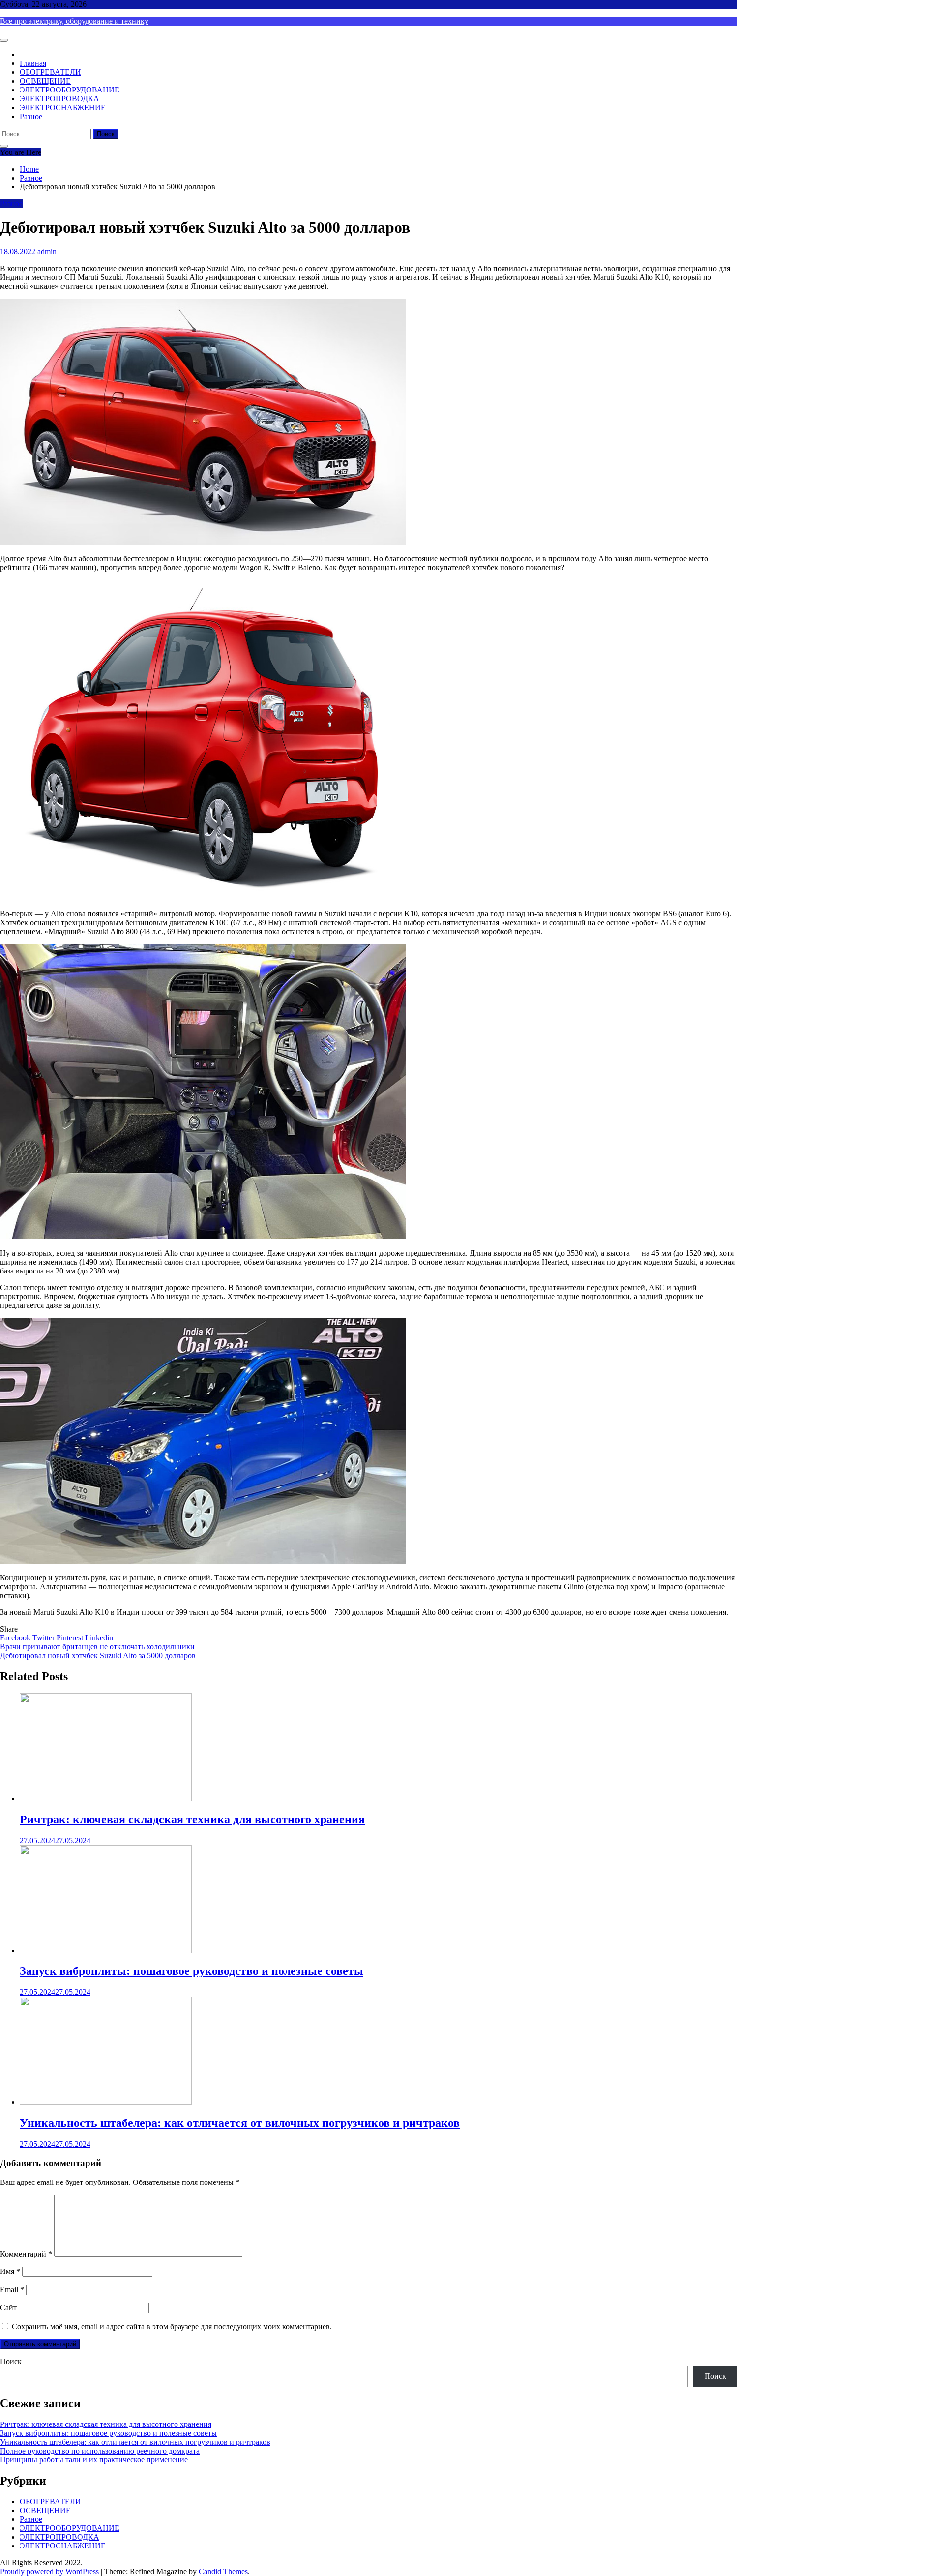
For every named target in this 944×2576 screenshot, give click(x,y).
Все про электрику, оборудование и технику (74, 21)
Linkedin (99, 1638)
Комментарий (26, 2254)
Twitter (44, 1638)
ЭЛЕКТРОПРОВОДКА (59, 99)
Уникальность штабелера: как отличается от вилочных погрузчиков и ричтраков (240, 2123)
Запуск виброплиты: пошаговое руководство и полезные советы (192, 1971)
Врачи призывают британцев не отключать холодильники (97, 1647)
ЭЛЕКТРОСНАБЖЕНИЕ (63, 107)
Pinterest (71, 1638)
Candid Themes (223, 2571)
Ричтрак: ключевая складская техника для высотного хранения (192, 1819)
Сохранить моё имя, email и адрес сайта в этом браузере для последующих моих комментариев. (172, 2326)
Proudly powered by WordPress (50, 2571)
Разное (31, 116)
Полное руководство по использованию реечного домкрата (100, 2451)
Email (12, 2289)
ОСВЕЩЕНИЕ (45, 81)
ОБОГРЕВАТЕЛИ (50, 72)
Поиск (11, 2361)
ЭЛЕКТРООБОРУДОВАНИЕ (70, 90)
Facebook (16, 1638)
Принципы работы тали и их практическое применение (94, 2460)
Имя (10, 2271)
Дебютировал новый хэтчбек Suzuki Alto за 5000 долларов (98, 1655)
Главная (33, 63)
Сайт (8, 2308)
